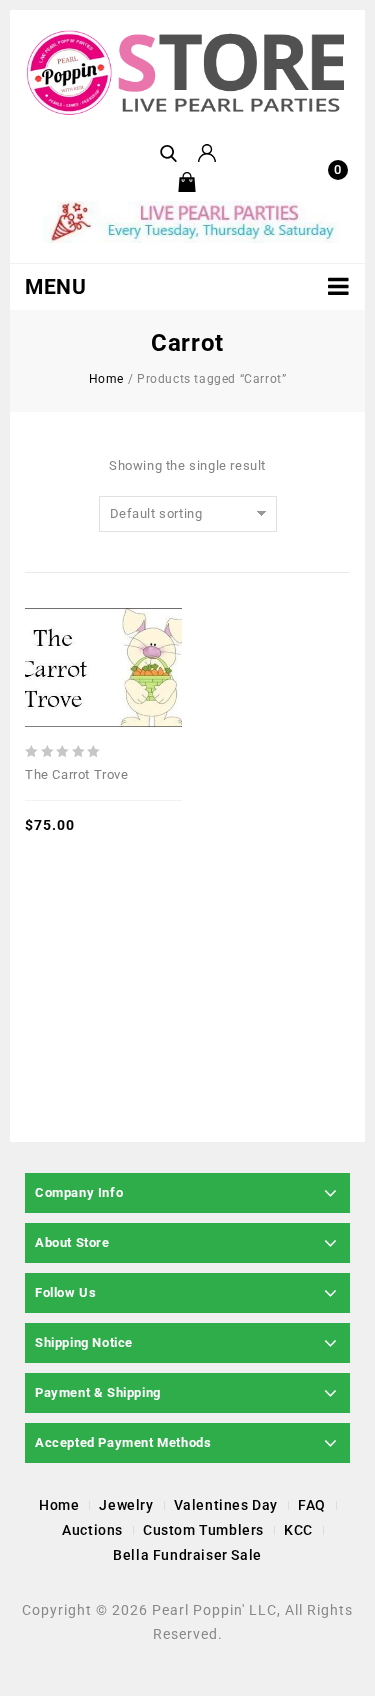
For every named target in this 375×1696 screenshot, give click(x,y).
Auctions (92, 1530)
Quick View (73, 621)
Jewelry (126, 1505)
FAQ (312, 1505)
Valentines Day (226, 1505)
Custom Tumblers (203, 1530)
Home (106, 379)
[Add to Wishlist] (104, 621)
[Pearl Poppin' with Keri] (187, 73)
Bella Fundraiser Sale (187, 1555)
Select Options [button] (135, 621)
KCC (298, 1530)
